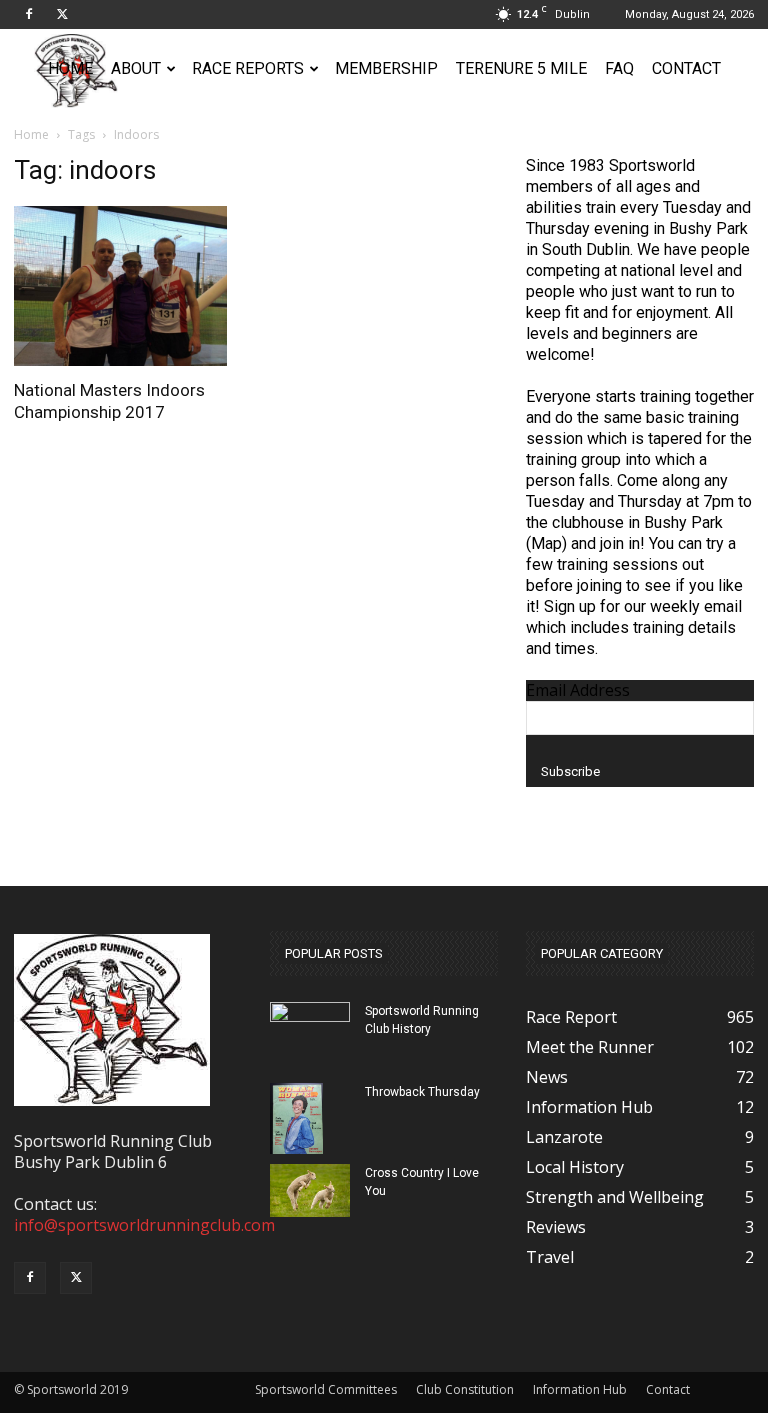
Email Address (578, 690)
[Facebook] (29, 14)
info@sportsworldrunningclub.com (144, 1225)
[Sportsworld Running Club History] (310, 1014)
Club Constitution (465, 1389)
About (136, 68)
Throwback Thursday (422, 1092)
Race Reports (248, 68)
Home (70, 68)
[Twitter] (62, 14)
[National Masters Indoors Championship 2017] (128, 286)
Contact (686, 68)
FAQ (619, 68)
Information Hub (580, 1389)
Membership (386, 68)
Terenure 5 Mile (521, 68)
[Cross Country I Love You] (310, 1190)
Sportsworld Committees (326, 1389)
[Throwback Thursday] (310, 1118)
